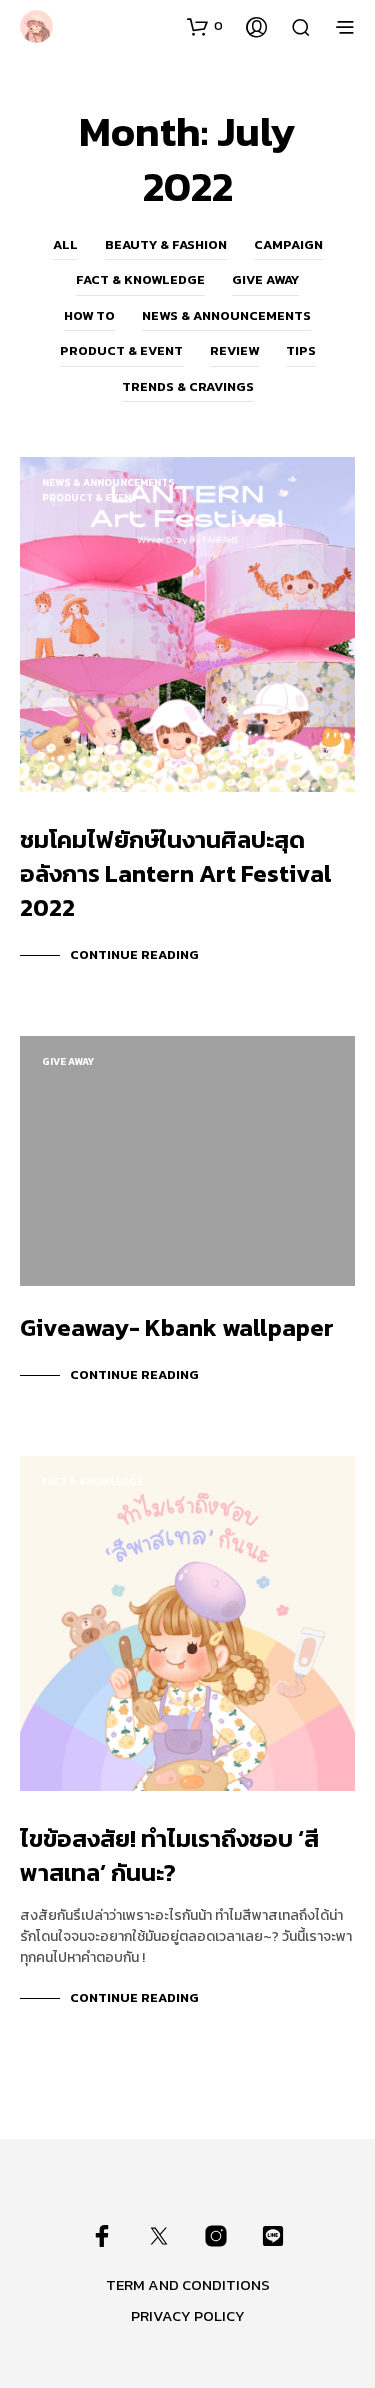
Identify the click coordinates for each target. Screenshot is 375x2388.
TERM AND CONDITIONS (188, 2284)
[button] (205, 26)
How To (89, 315)
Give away (265, 279)
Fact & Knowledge (140, 279)
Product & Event (121, 350)
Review (234, 350)
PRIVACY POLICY (188, 2315)
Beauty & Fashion (166, 244)
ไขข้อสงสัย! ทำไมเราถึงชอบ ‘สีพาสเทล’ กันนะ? (169, 1855)
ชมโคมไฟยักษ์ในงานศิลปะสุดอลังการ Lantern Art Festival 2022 (176, 873)
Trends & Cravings (188, 386)
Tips (301, 350)
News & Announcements (226, 315)
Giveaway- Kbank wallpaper (177, 1327)
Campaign (288, 244)
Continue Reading (134, 954)
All (65, 244)
